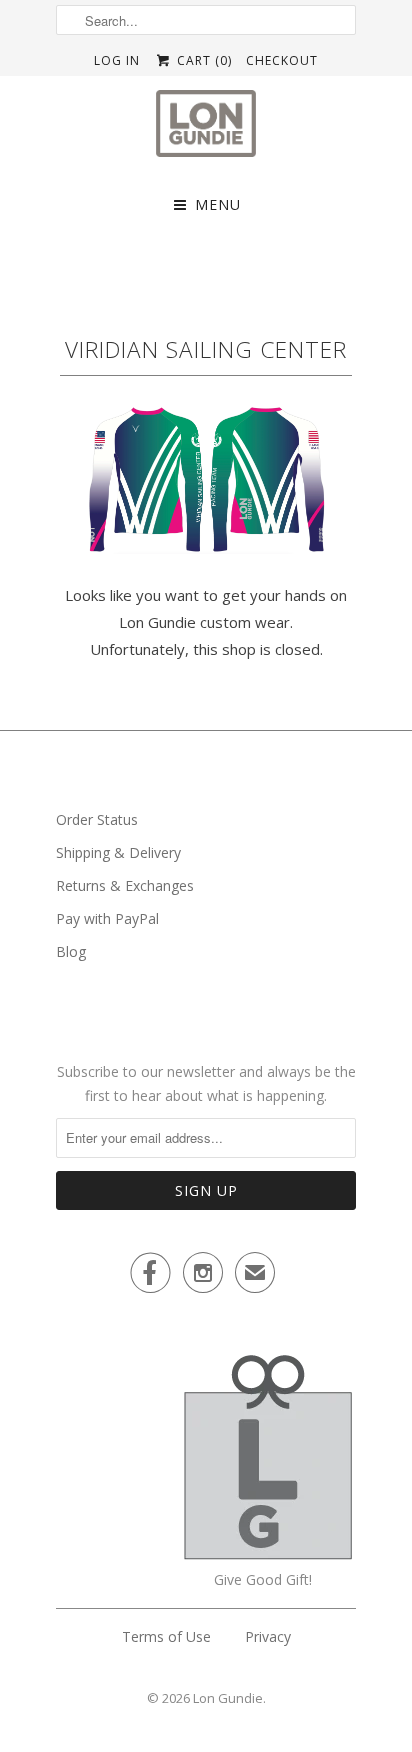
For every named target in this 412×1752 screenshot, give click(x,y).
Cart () (202, 60)
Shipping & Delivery (118, 852)
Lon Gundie (228, 1698)
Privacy (268, 1636)
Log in (117, 60)
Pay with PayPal (107, 918)
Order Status (97, 819)
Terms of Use (166, 1636)
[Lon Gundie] (206, 129)
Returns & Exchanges (125, 885)
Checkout (282, 60)
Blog (71, 951)
